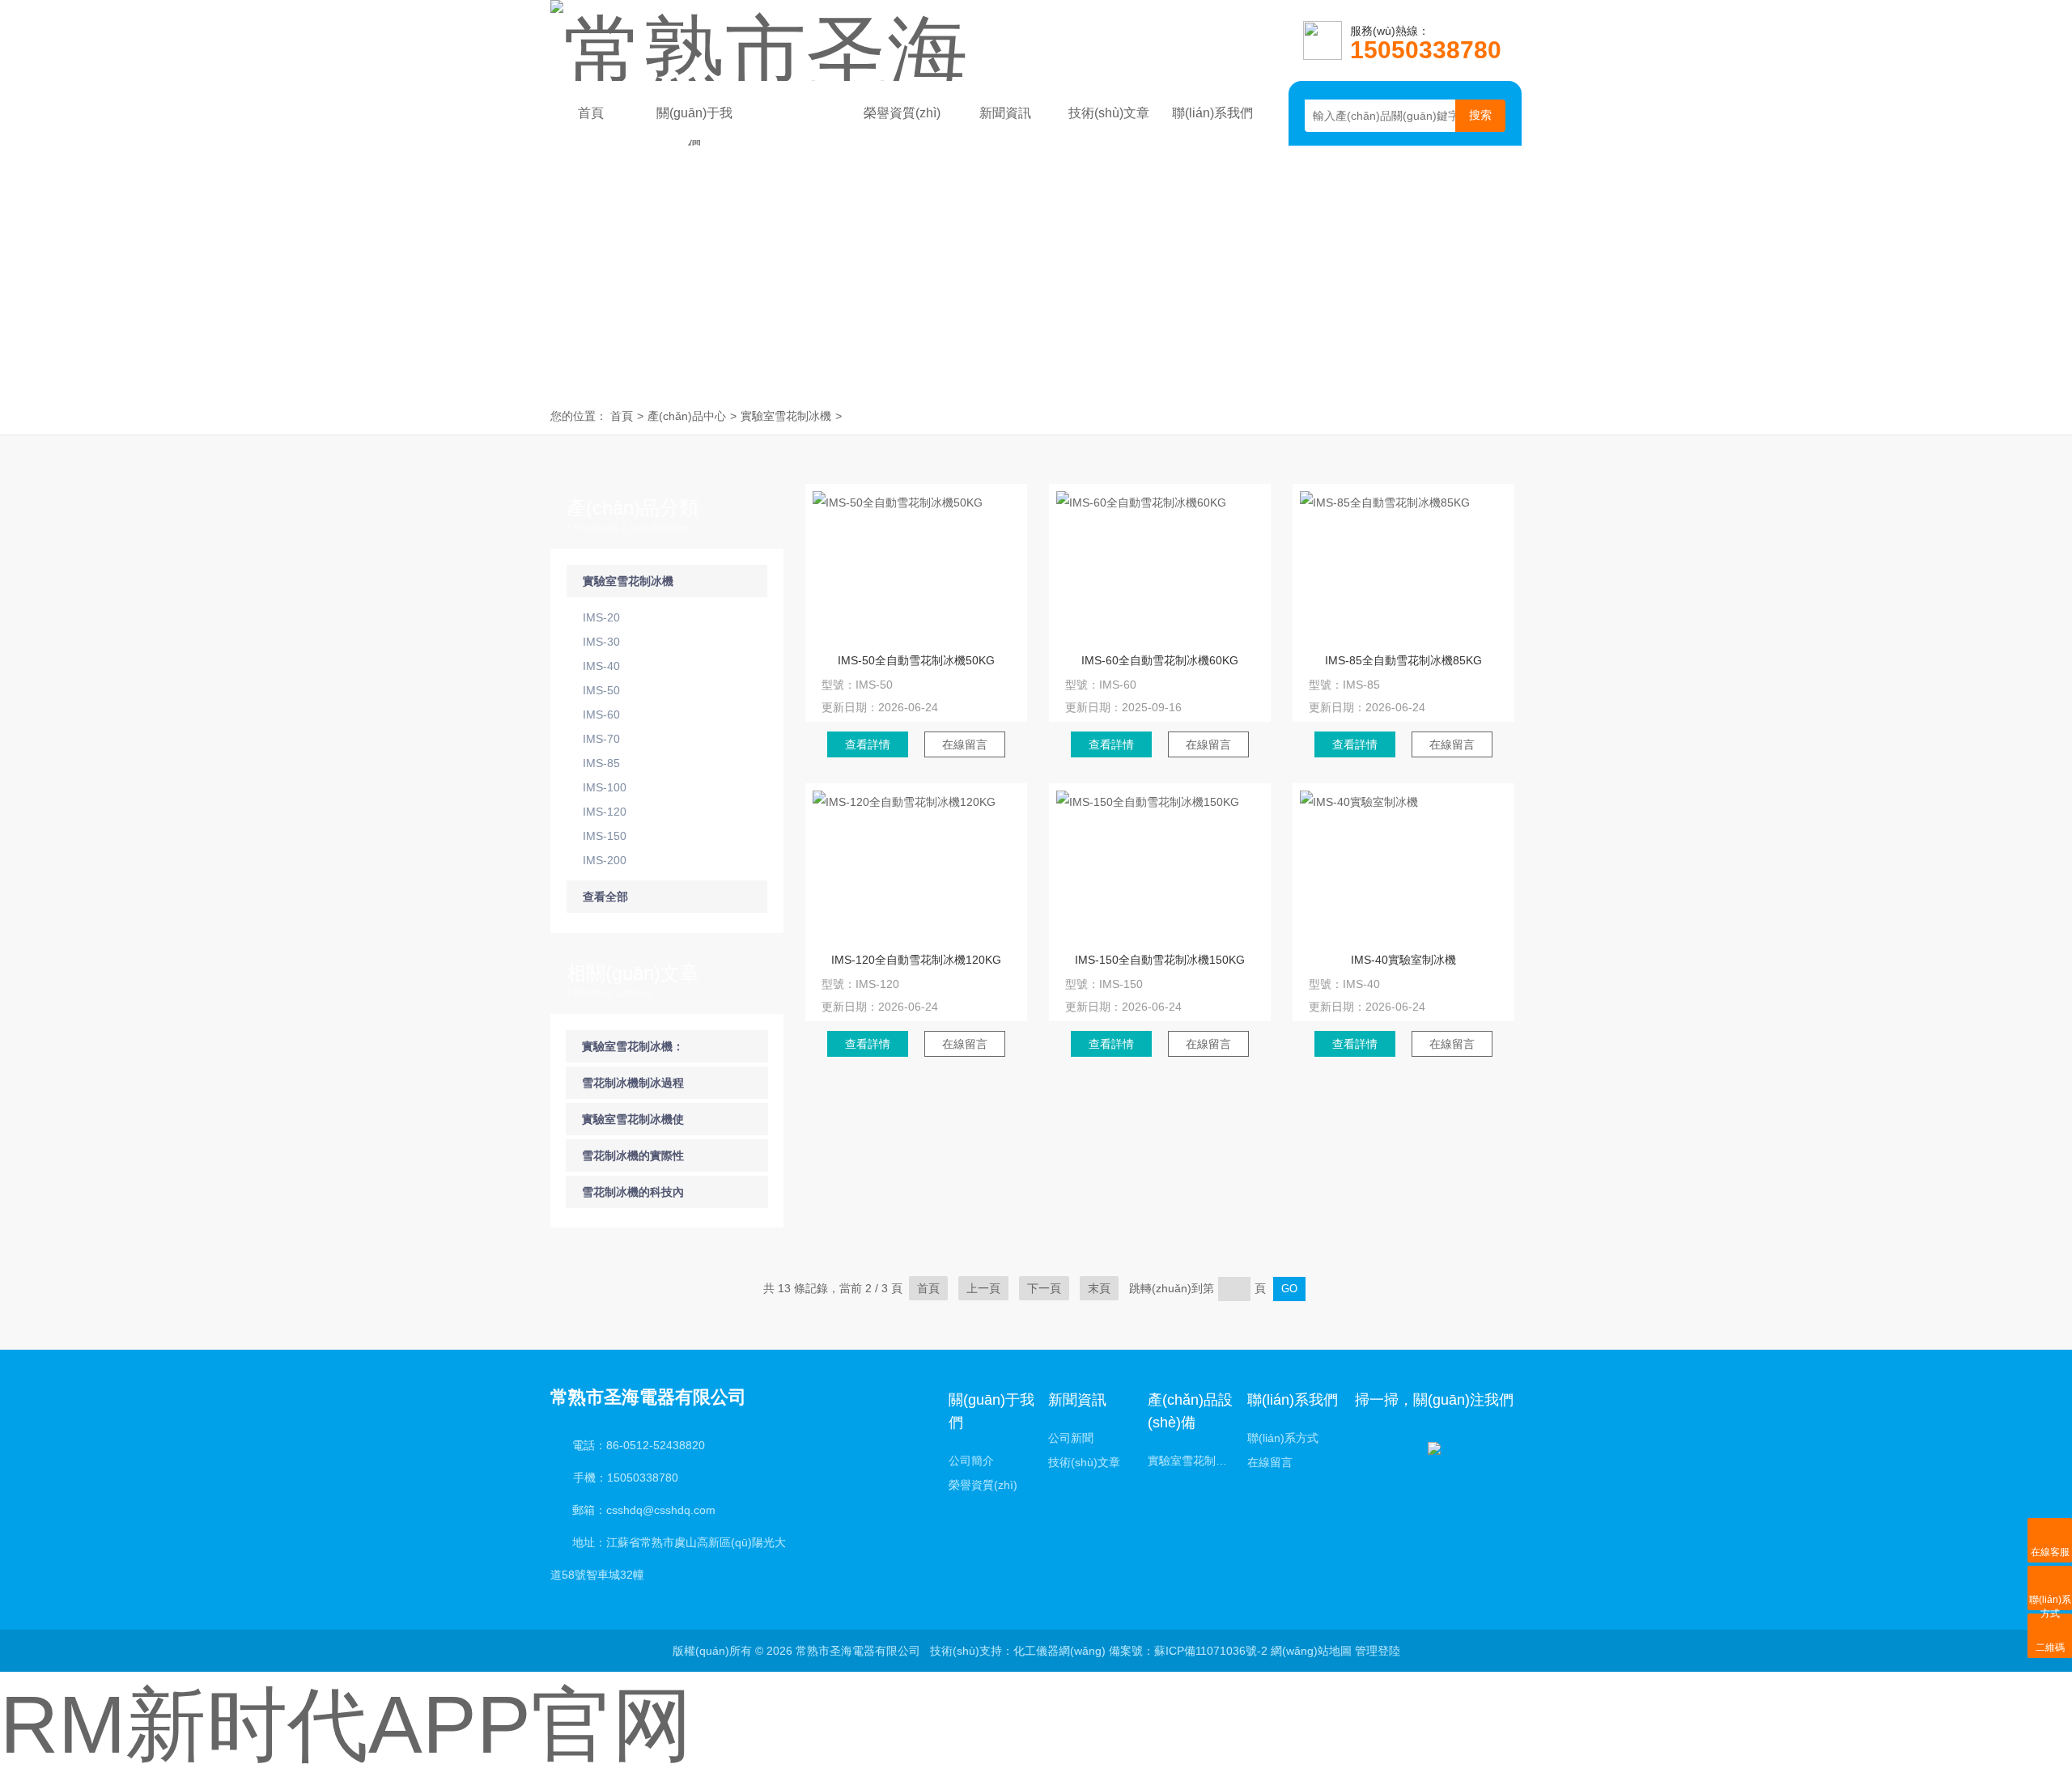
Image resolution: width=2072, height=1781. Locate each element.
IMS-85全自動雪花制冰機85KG (1403, 660)
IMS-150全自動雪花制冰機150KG (1160, 960)
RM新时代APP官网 (346, 1724)
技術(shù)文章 (1109, 113)
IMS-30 (601, 642)
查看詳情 (868, 744)
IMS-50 (601, 690)
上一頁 (983, 1288)
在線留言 (965, 744)
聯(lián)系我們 (1212, 113)
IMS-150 (605, 836)
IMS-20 (601, 617)
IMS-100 (605, 787)
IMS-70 (601, 739)
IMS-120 (605, 812)
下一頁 (1044, 1288)
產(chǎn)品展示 (798, 118)
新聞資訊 (1005, 113)
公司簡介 (971, 1461)
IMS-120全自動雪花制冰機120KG (916, 960)
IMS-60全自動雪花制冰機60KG (1160, 660)
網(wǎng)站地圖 (1311, 1651)
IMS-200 (605, 860)
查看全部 (605, 897)
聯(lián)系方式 (1283, 1438)
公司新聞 (1071, 1438)
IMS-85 (601, 763)
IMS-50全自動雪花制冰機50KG (916, 660)
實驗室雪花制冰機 (786, 416)
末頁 (1099, 1288)
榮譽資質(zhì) (902, 113)
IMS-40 (601, 666)
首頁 (591, 113)
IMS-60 (601, 715)
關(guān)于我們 (694, 118)
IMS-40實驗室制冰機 (1403, 960)
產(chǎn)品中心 (687, 416)
